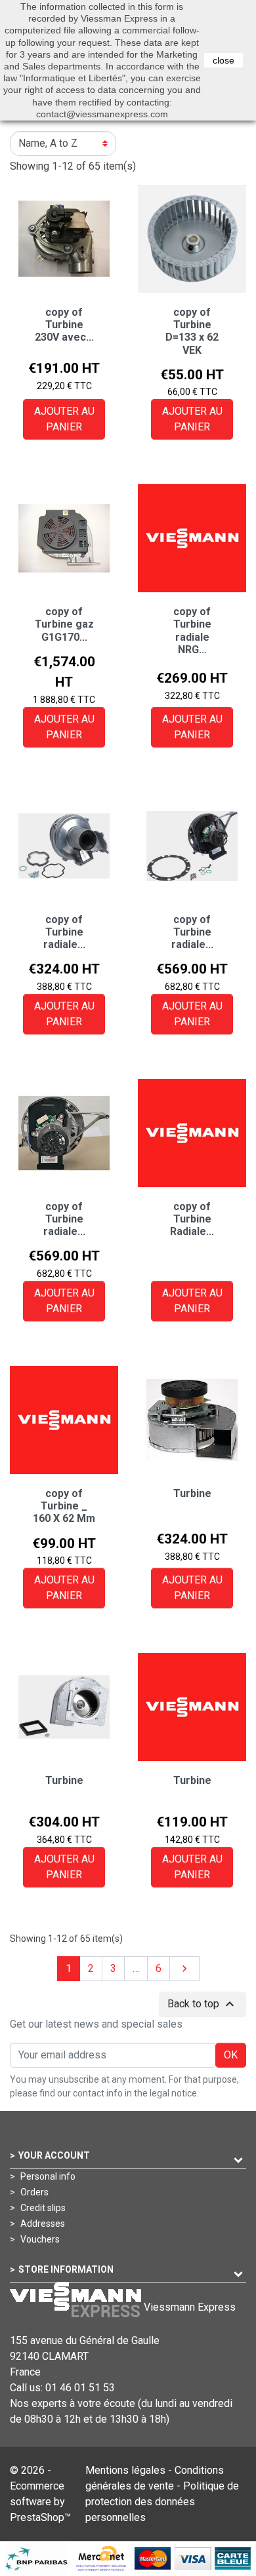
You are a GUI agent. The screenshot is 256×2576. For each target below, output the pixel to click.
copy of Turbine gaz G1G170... (64, 624)
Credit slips (42, 2208)
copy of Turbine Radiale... (192, 1219)
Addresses (42, 2224)
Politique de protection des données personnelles (162, 2502)
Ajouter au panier (64, 419)
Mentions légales (125, 2470)
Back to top (203, 2004)
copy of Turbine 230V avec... (64, 325)
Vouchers (39, 2239)
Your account (54, 2155)
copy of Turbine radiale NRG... (192, 631)
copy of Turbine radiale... (64, 932)
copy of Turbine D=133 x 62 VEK (192, 331)
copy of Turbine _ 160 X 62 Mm (64, 1506)
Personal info (47, 2176)
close (224, 60)
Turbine (192, 1493)
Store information (66, 2269)
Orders (33, 2192)
